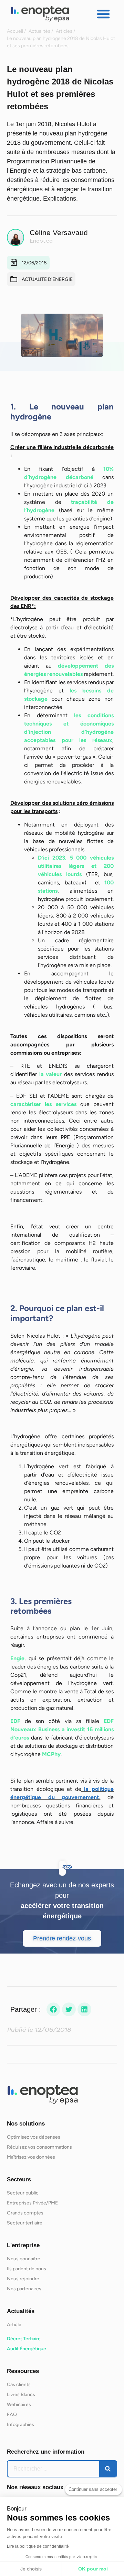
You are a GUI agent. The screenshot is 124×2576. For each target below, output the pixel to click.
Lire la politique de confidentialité (38, 2546)
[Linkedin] (84, 2009)
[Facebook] (53, 2009)
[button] (103, 14)
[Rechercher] (108, 2469)
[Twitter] (69, 2009)
